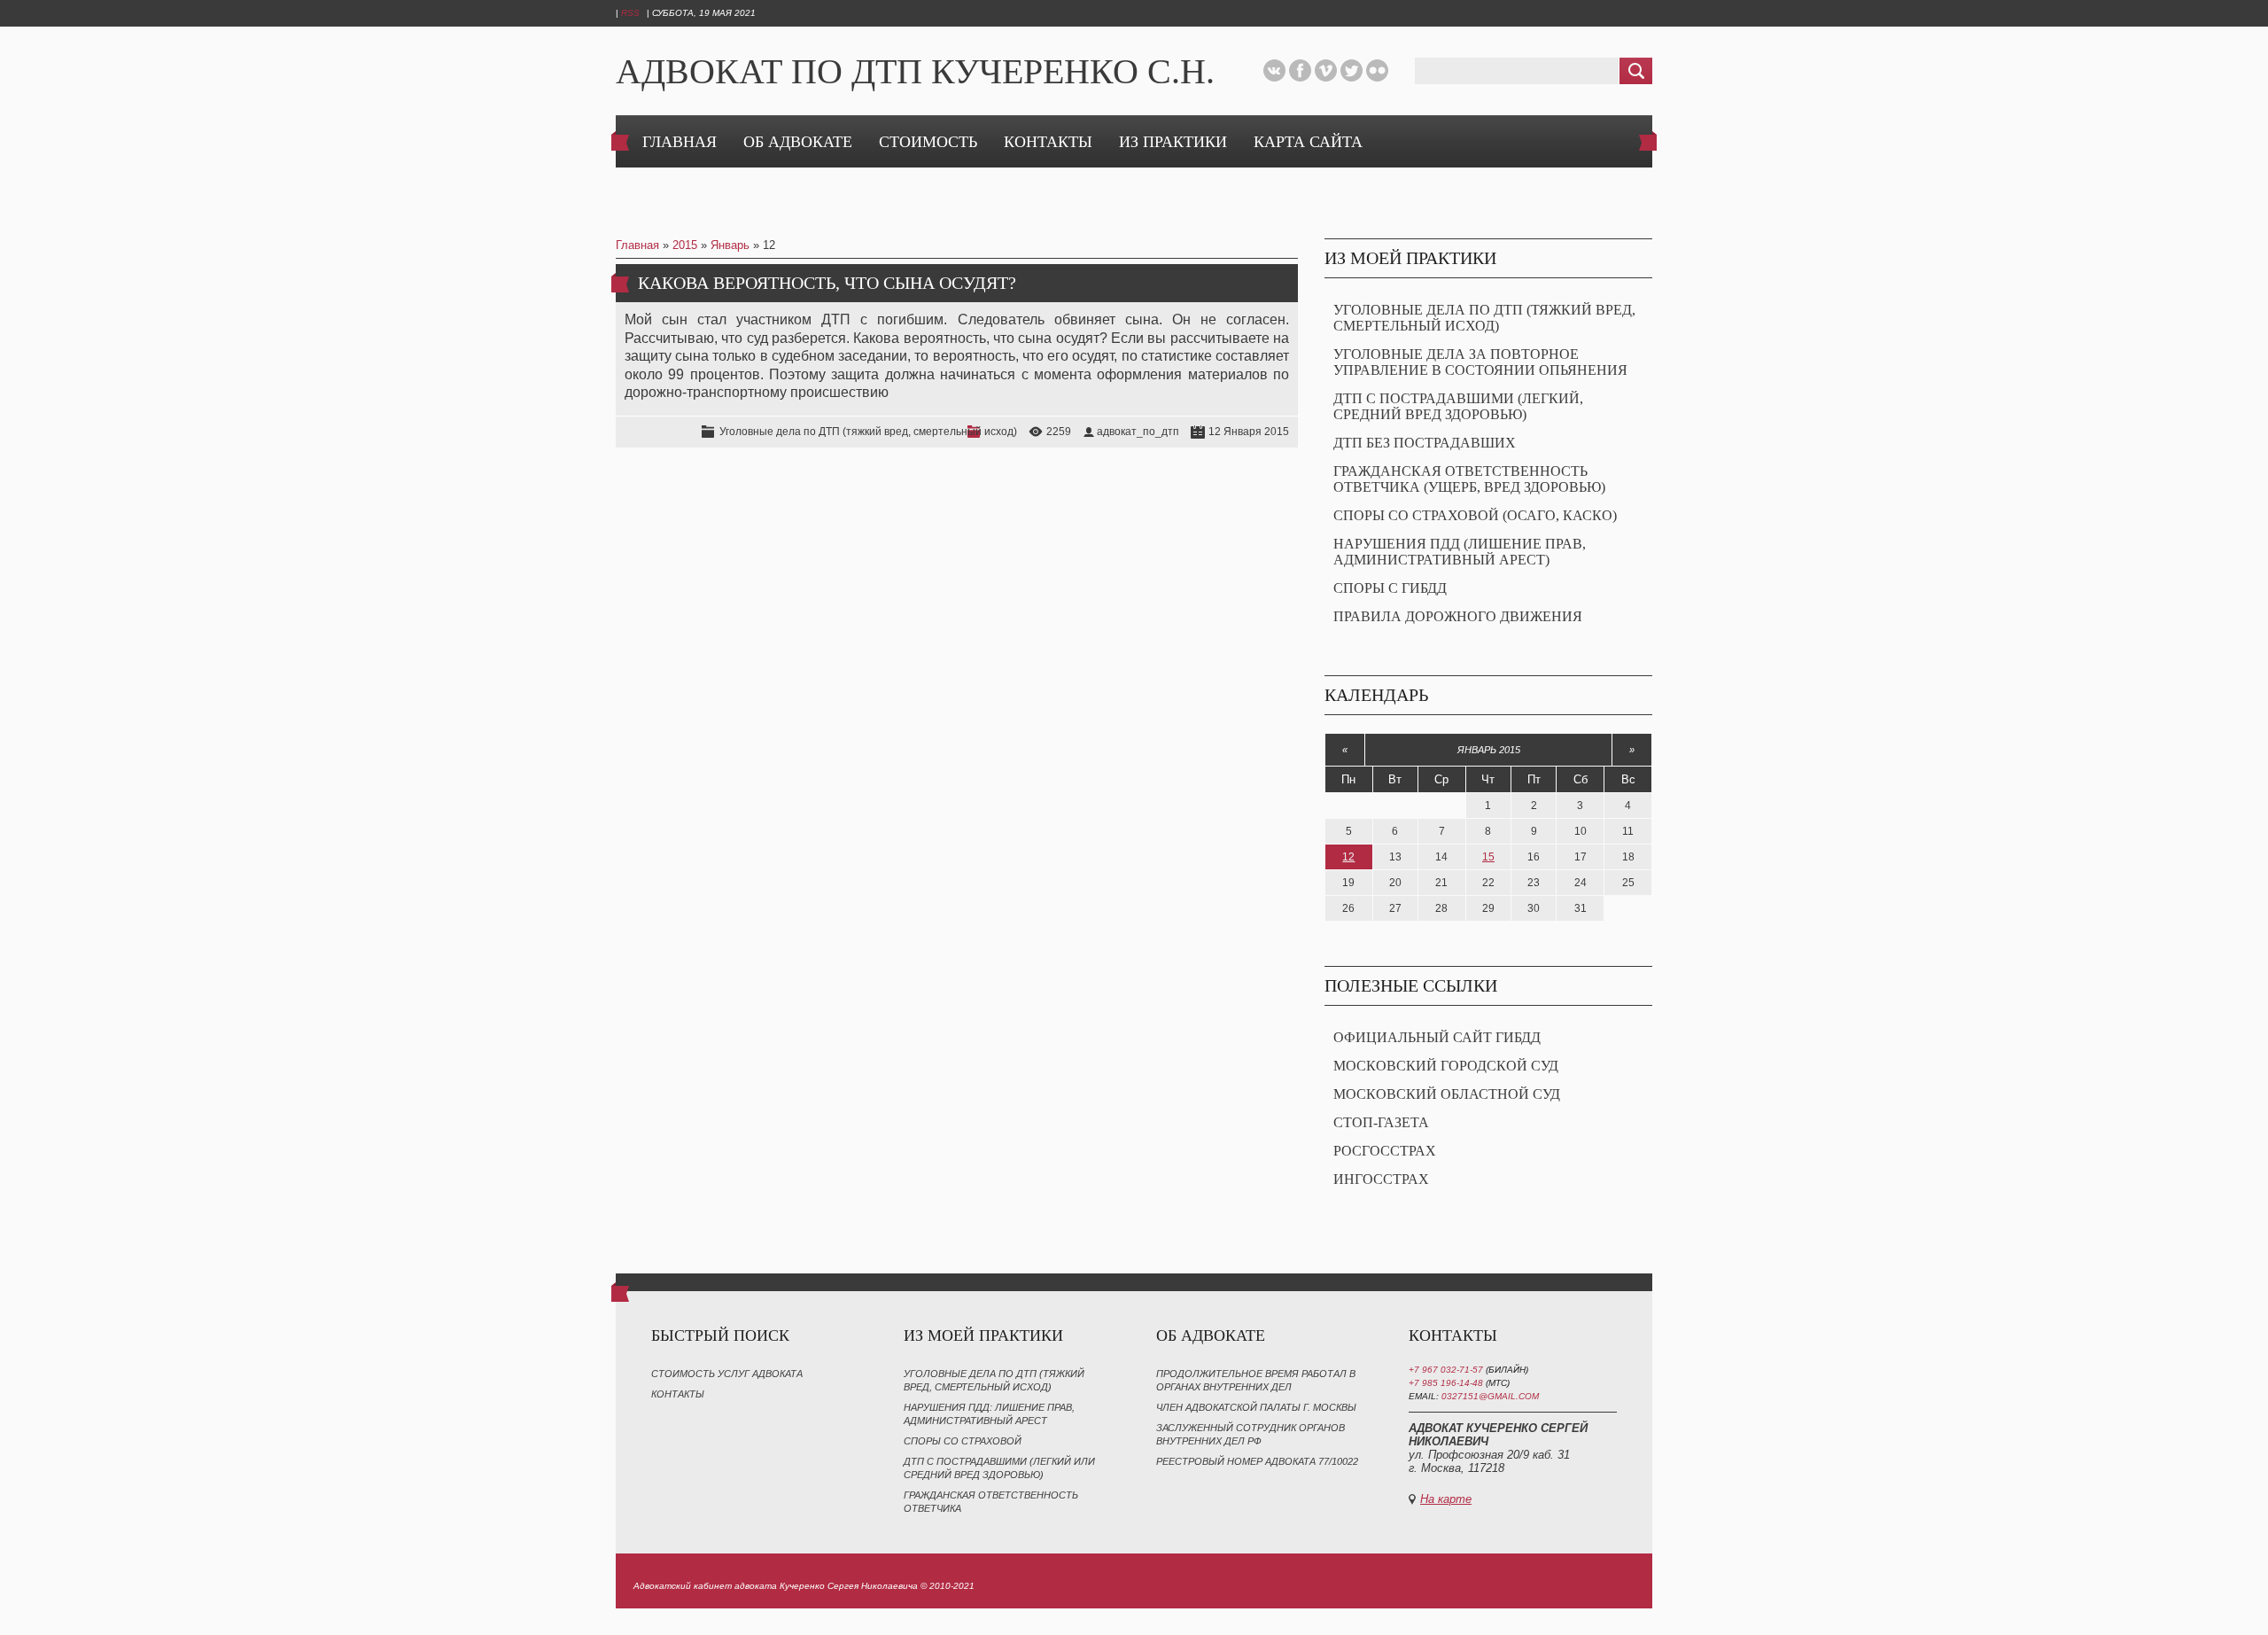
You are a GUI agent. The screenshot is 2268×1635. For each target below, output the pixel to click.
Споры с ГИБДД (1390, 588)
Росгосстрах (1385, 1151)
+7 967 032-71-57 (1446, 1370)
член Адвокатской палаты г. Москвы (1256, 1407)
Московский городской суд (1446, 1066)
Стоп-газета (1381, 1122)
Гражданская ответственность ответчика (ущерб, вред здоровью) (1469, 479)
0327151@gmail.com (1490, 1396)
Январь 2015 (1489, 750)
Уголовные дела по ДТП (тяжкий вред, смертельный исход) (868, 432)
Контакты (678, 1394)
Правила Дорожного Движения (1458, 616)
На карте (1446, 1499)
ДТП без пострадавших (1425, 443)
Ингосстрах (1381, 1179)
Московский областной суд (1447, 1094)
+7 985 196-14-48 (1447, 1383)
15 (1488, 857)
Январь (730, 245)
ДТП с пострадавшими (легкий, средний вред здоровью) (1458, 406)
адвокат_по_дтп (1138, 432)
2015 (685, 245)
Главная (637, 245)
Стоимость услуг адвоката (727, 1374)
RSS (630, 13)
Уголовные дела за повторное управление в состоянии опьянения (1480, 362)
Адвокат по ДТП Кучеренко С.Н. (915, 71)
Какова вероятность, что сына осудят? (827, 283)
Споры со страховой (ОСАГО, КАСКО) (1475, 515)
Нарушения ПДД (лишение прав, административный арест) (1460, 552)
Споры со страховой (963, 1441)
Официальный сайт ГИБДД (1437, 1037)
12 (1348, 857)
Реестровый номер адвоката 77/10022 (1257, 1461)
